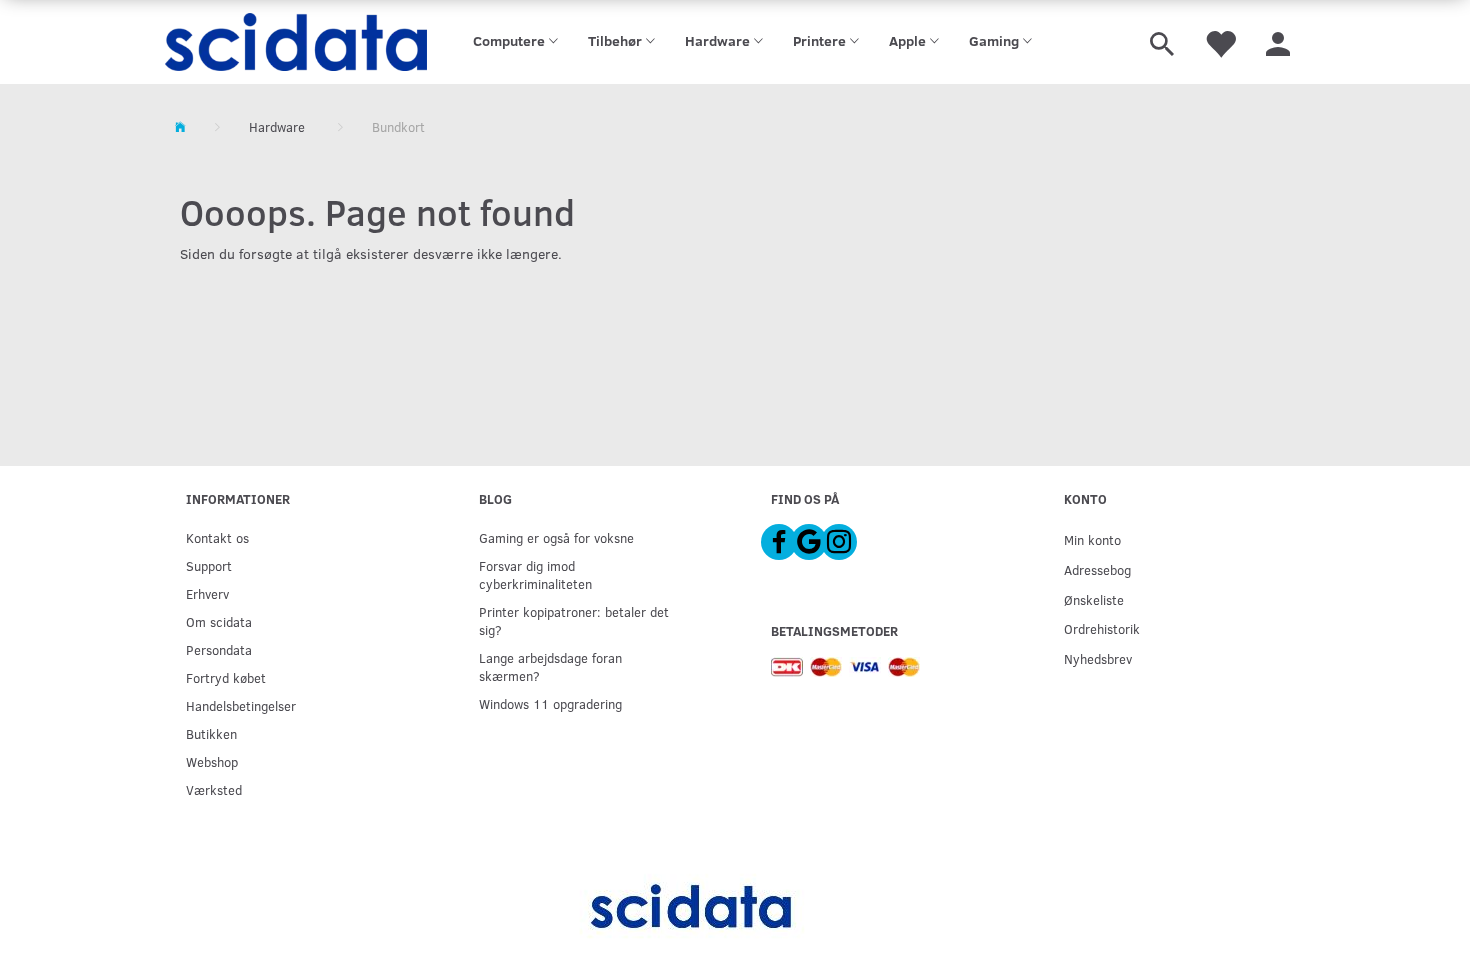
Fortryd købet (226, 677)
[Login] (1278, 42)
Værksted (214, 789)
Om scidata (219, 621)
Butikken (211, 733)
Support (209, 565)
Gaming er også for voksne (556, 537)
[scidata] (296, 42)
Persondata (219, 649)
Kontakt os (217, 537)
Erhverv (207, 593)
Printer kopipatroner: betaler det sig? (574, 620)
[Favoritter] (1220, 42)
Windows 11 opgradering (550, 703)
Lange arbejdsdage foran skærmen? (550, 666)
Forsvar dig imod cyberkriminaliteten (535, 574)
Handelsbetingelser (241, 705)
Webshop (212, 761)
